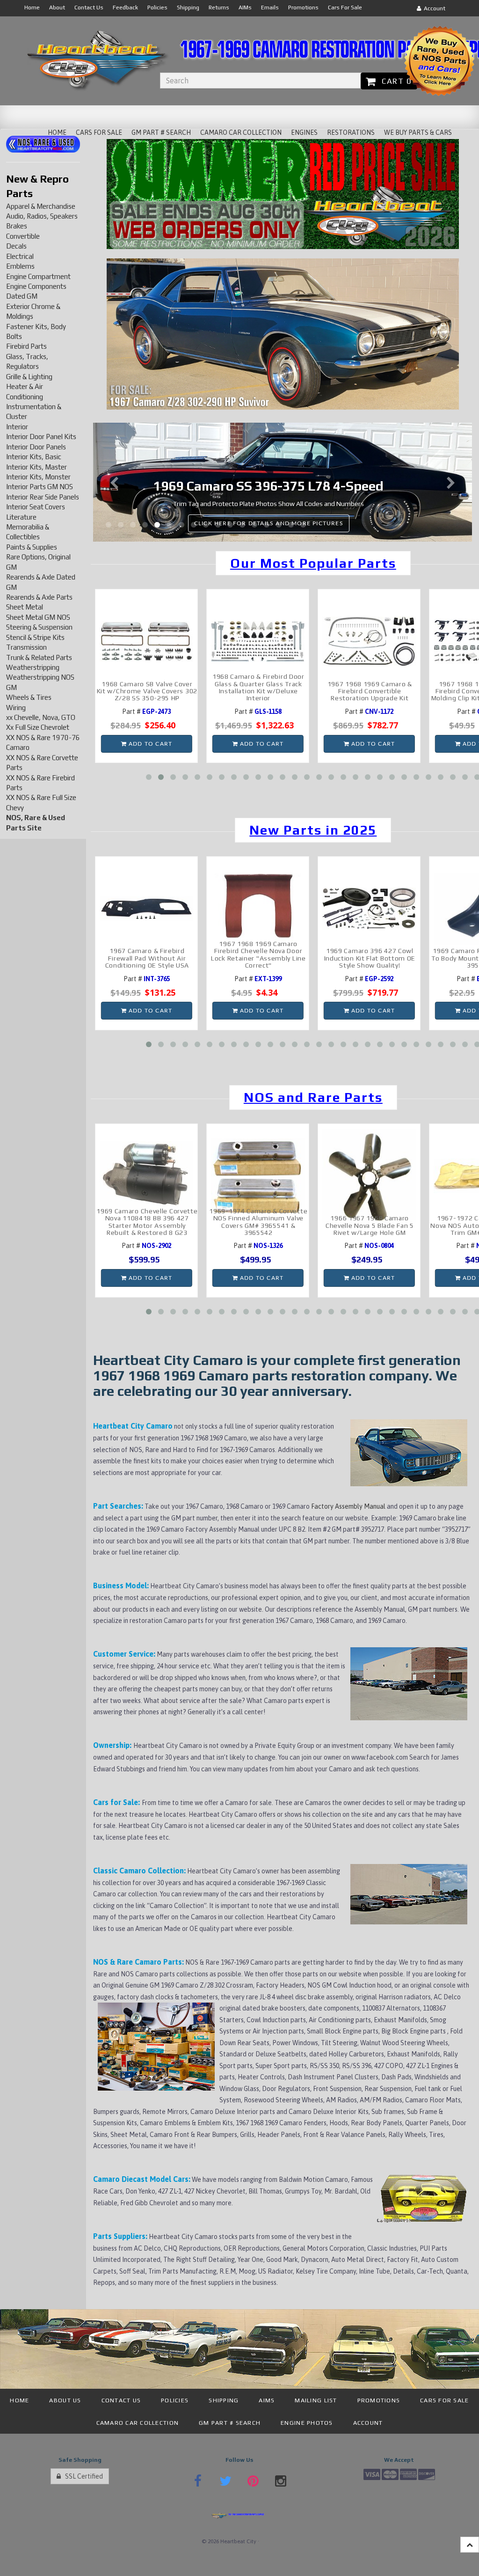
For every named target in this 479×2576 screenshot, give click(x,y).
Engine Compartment (38, 276)
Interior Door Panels (36, 447)
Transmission (26, 647)
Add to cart (149, 744)
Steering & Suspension (39, 627)
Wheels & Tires (29, 697)
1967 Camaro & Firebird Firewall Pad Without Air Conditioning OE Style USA (147, 958)
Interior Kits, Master (36, 467)
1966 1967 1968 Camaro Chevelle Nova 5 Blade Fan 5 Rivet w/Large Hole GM (370, 1225)
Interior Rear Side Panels (43, 497)
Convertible (23, 236)
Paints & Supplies (32, 547)
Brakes (17, 226)
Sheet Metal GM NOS (38, 617)
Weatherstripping (33, 667)
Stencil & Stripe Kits (35, 637)
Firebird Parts (26, 346)
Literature (21, 517)
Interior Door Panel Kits (41, 437)
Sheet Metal (25, 607)
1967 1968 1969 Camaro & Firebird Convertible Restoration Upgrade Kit (258, 691)
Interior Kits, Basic (34, 457)
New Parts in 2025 (313, 830)
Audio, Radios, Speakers (42, 216)
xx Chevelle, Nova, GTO (41, 717)
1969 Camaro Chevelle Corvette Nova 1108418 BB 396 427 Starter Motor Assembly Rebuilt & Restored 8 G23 (147, 1222)
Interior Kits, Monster (38, 477)
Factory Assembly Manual (349, 1506)
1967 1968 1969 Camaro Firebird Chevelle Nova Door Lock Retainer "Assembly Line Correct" (258, 954)
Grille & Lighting (29, 377)
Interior (17, 427)
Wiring (16, 708)
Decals (16, 246)
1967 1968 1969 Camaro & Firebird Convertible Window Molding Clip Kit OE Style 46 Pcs (370, 691)
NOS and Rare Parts (313, 1097)
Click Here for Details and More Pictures (312, 523)
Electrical (20, 256)
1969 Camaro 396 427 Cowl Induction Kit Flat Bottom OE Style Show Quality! (370, 958)
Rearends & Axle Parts (39, 597)
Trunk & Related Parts (39, 657)
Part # (147, 712)
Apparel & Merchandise (41, 206)
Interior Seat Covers (36, 507)
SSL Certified (82, 2476)
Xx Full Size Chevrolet (38, 727)
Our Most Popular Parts (313, 563)
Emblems (20, 266)
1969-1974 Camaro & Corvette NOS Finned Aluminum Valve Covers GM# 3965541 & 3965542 (258, 1222)
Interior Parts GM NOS (40, 487)
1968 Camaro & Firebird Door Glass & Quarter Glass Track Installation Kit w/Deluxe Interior (147, 687)
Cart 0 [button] (394, 81)
